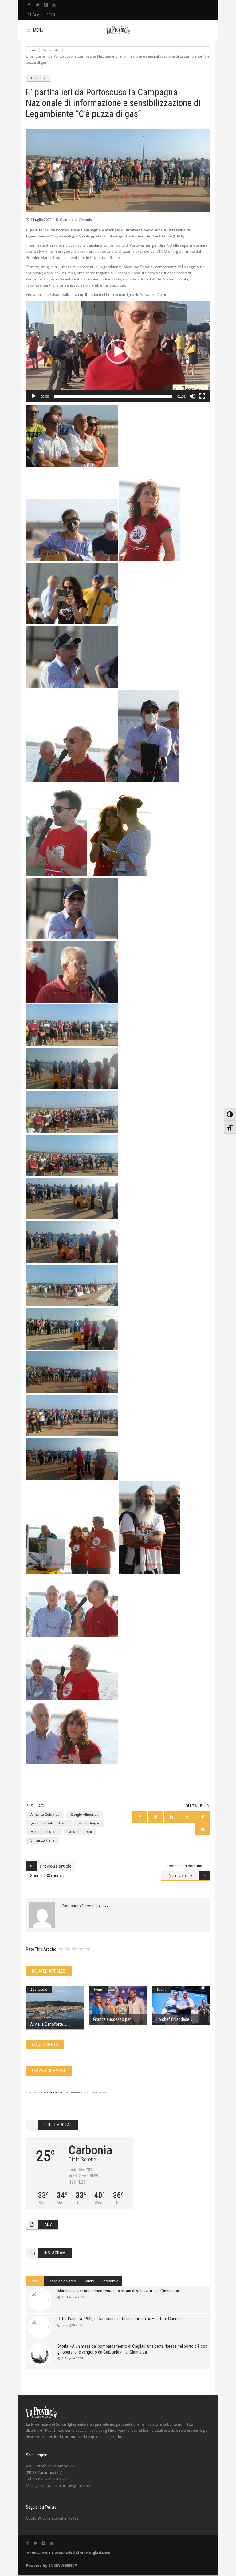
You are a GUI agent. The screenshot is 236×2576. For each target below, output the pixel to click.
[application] (118, 352)
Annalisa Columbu (45, 1814)
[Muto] (192, 396)
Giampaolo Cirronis (76, 219)
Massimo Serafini (44, 1832)
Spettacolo (39, 1989)
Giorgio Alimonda (84, 1814)
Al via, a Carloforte (47, 2024)
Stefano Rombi (80, 1832)
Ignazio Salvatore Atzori (49, 1823)
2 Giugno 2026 (73, 2358)
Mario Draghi (89, 1823)
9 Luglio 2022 (41, 219)
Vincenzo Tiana (42, 1840)
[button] (118, 352)
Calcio (89, 2281)
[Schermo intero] (202, 396)
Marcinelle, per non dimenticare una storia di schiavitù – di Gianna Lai (118, 2291)
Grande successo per (112, 2019)
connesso (55, 2092)
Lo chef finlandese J (174, 2019)
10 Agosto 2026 (73, 2297)
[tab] (35, 2281)
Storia (35, 2281)
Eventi (98, 1989)
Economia (110, 2281)
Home (31, 50)
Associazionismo (62, 2281)
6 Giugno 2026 (73, 2325)
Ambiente (51, 50)
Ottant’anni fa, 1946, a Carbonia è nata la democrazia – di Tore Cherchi (120, 2319)
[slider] (113, 396)
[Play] (34, 396)
